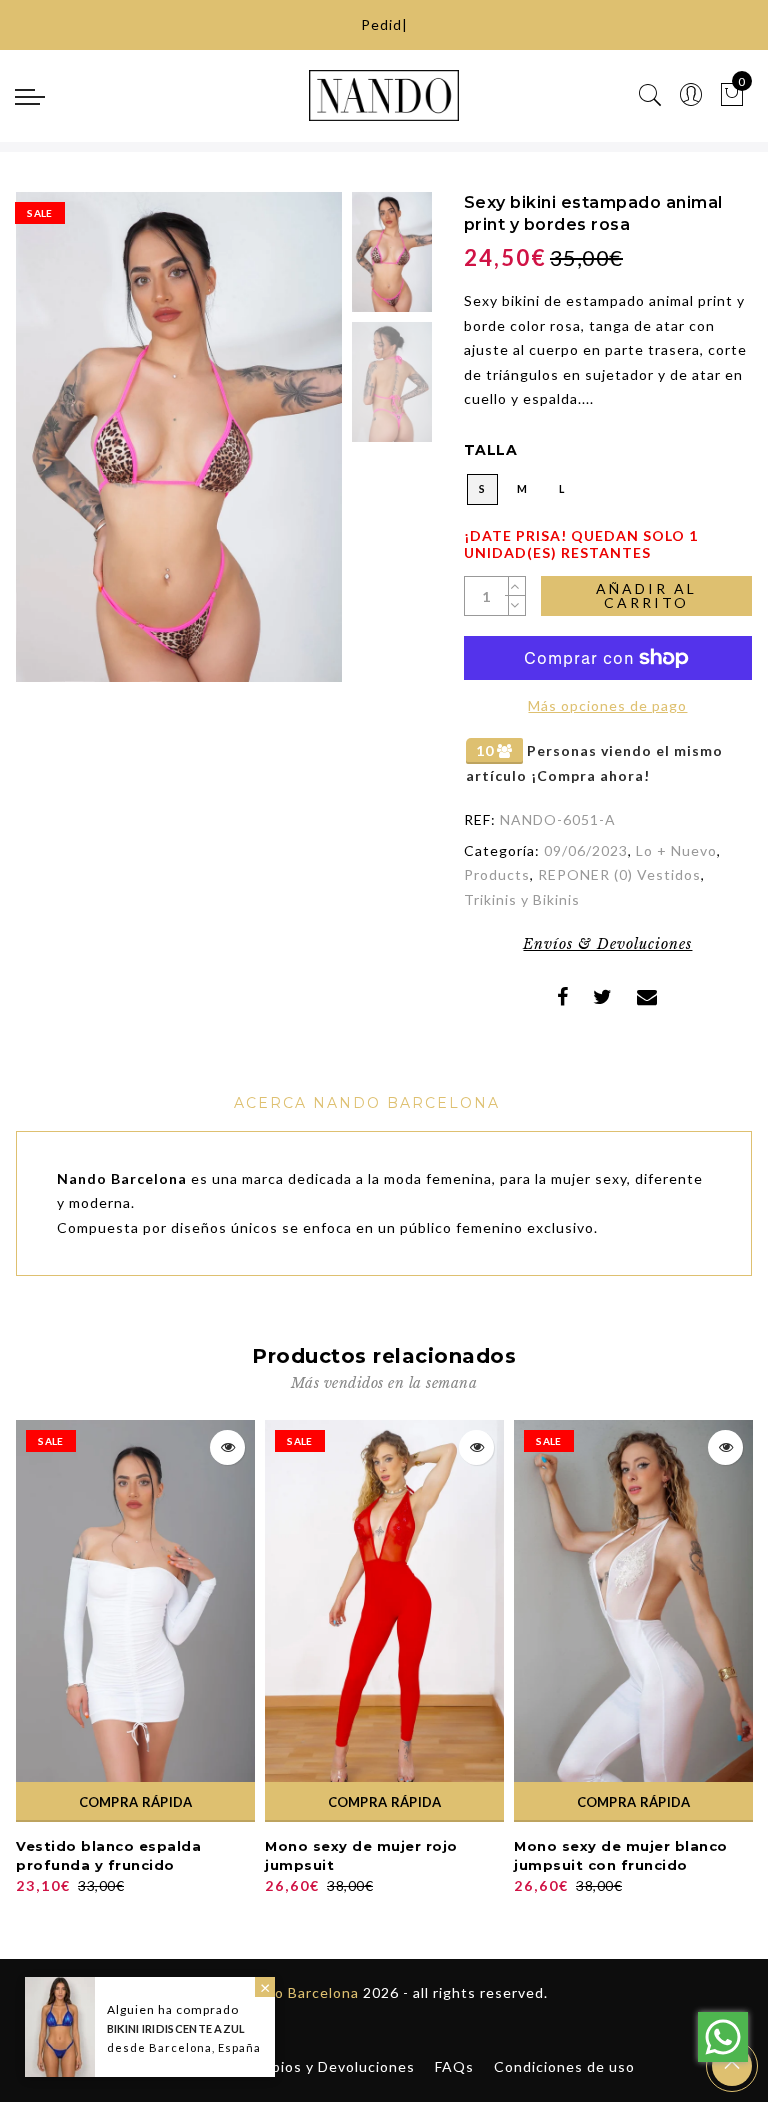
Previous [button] (52, 448)
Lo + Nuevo (676, 850)
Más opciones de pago (607, 705)
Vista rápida (227, 1447)
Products (497, 874)
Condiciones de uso (564, 2066)
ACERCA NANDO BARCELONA (367, 1103)
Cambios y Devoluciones (328, 2066)
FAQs (454, 2066)
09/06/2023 (586, 850)
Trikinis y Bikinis (522, 899)
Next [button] (280, 448)
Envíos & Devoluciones (607, 944)
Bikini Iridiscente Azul (176, 2028)
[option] (179, 437)
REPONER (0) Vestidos (619, 874)
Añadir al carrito (646, 595)
